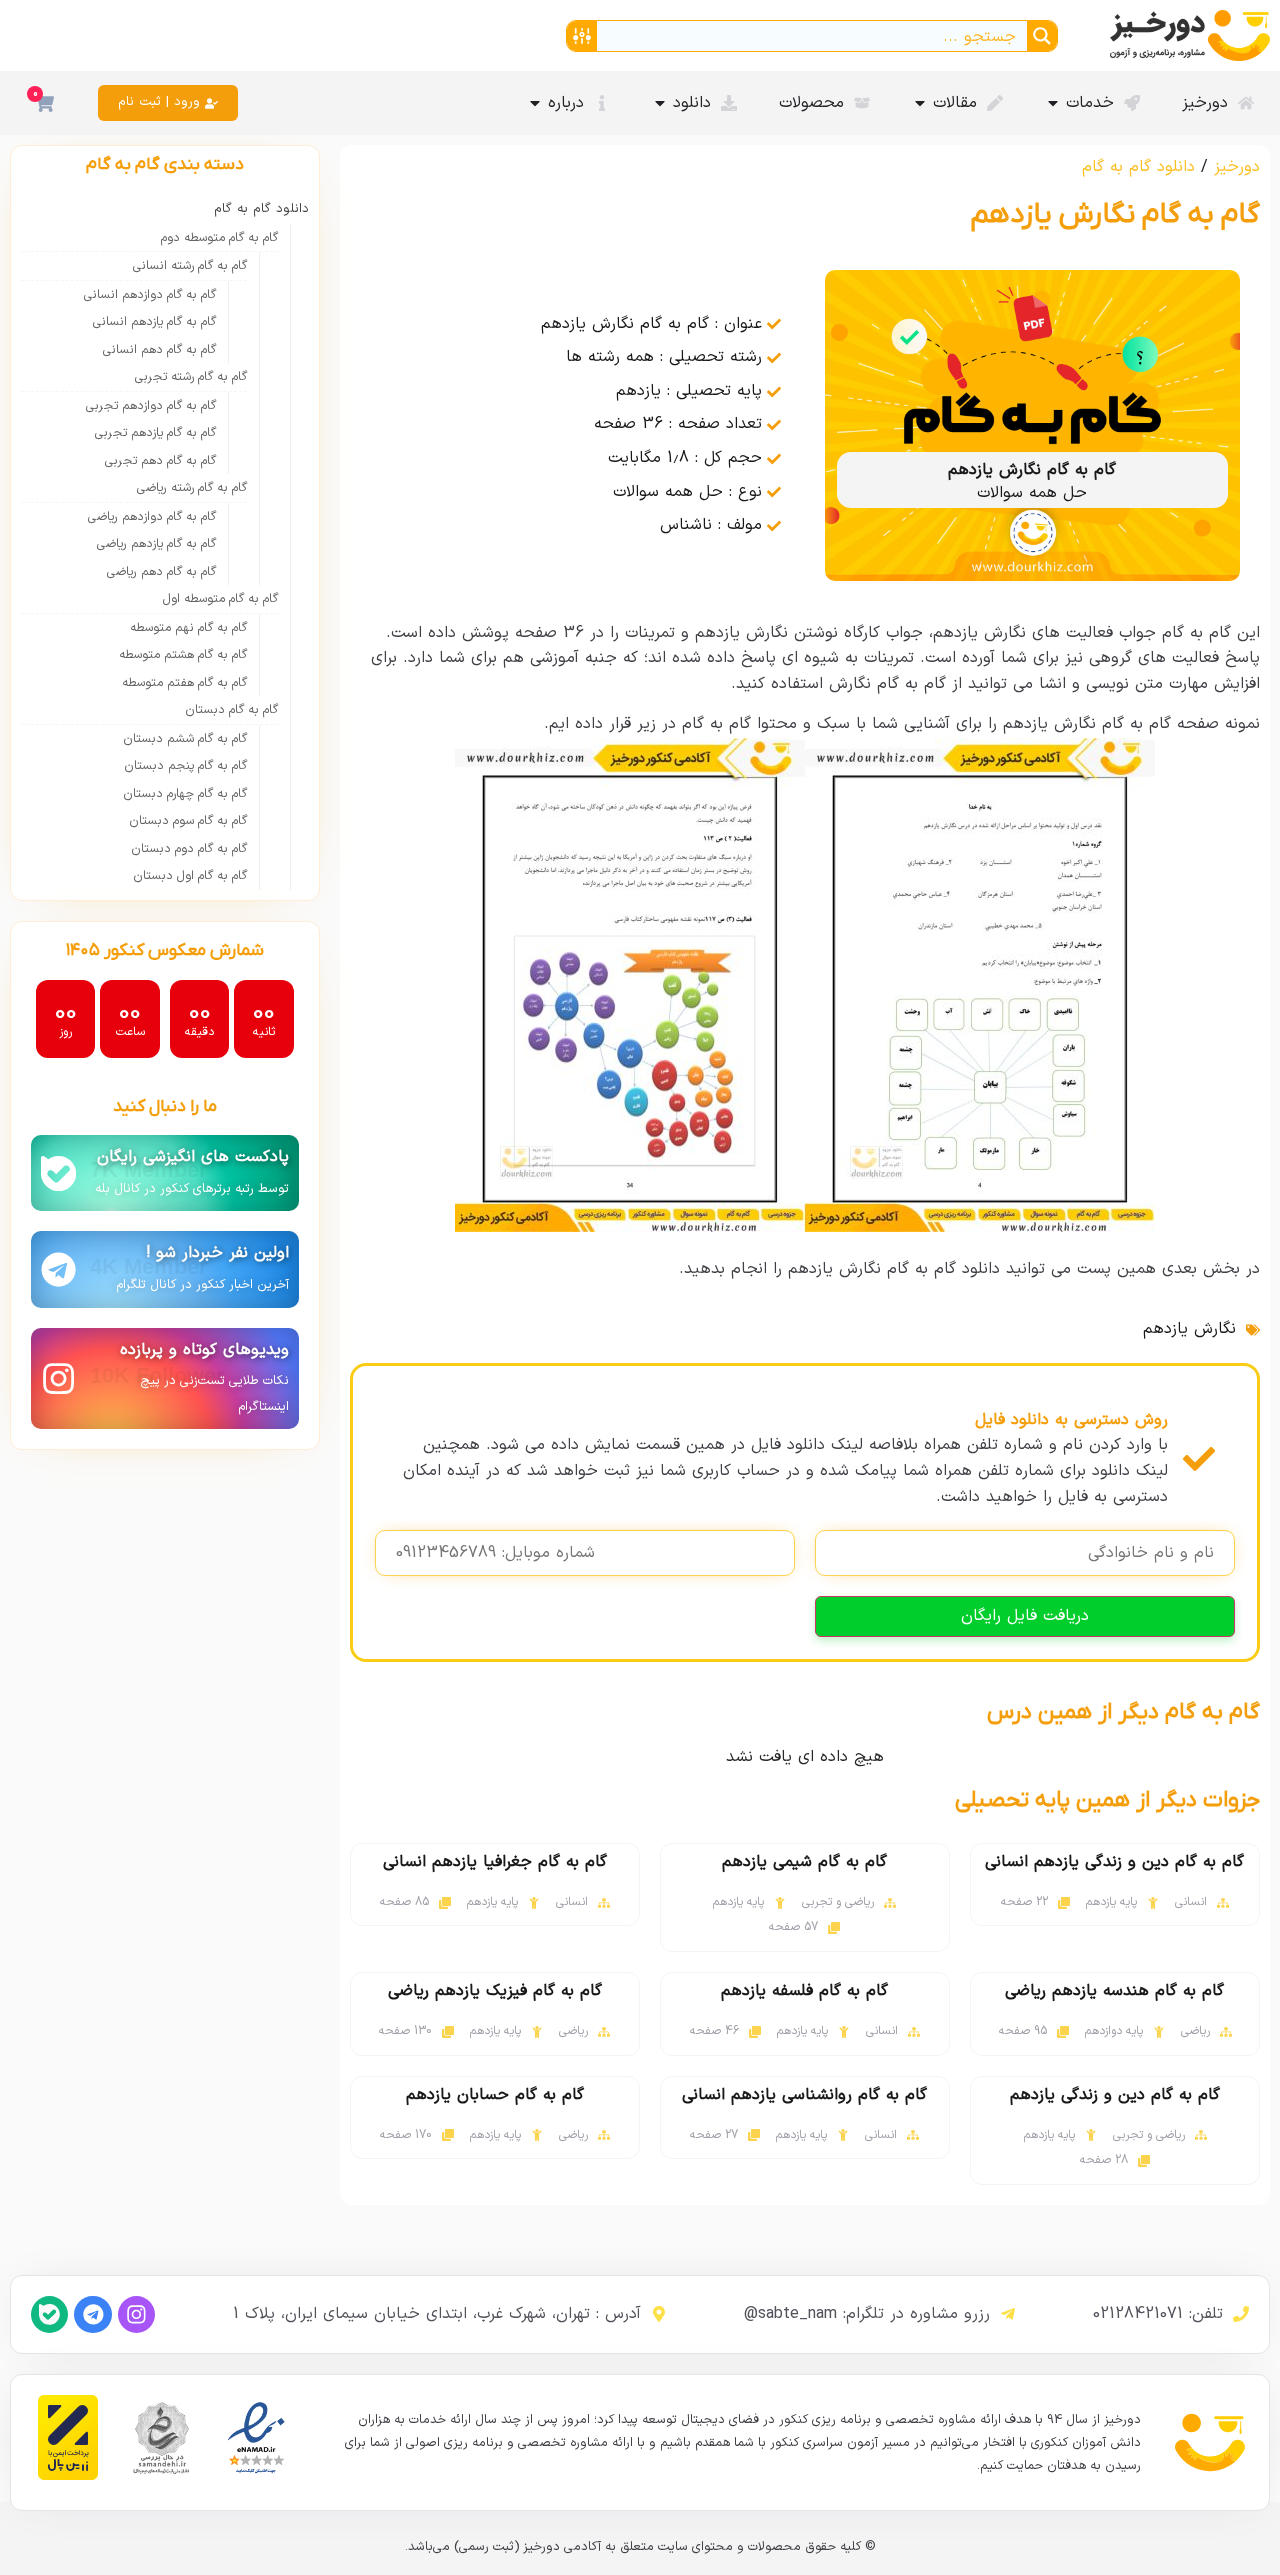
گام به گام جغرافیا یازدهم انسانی (495, 1862)
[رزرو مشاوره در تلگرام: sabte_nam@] (1008, 2314)
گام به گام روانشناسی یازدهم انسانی (804, 2095)
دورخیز (1237, 167)
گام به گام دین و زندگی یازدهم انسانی (1114, 1862)
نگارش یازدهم (1189, 1329)
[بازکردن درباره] (535, 103)
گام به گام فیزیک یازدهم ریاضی (495, 1991)
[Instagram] (136, 2314)
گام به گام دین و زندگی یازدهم (1115, 2095)
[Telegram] (92, 2314)
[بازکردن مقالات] (920, 103)
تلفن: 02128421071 (1158, 2314)
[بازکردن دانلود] (660, 103)
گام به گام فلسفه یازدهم (804, 1991)
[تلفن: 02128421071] (1241, 2314)
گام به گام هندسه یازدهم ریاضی (1114, 1991)
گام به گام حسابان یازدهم (495, 2095)
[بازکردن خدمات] (1053, 103)
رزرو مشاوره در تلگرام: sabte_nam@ (867, 2314)
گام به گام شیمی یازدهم (804, 1862)
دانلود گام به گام (1138, 167)
